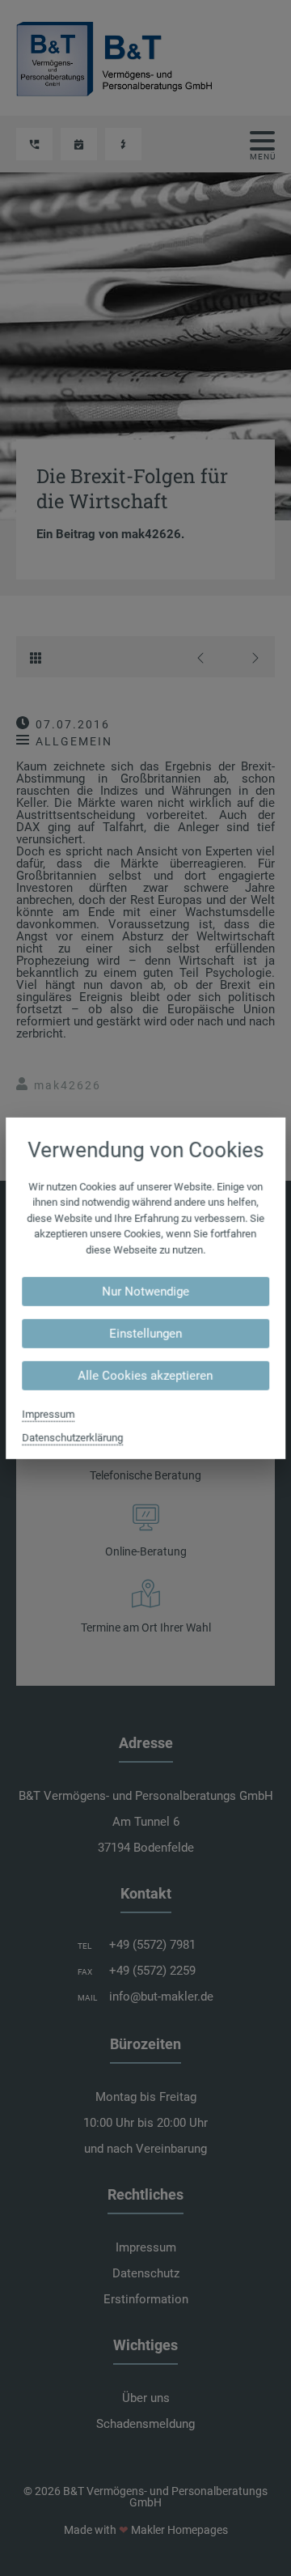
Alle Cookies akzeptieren (146, 1376)
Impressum (48, 1414)
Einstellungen (145, 1334)
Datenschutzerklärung (72, 1438)
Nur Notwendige (145, 1292)
